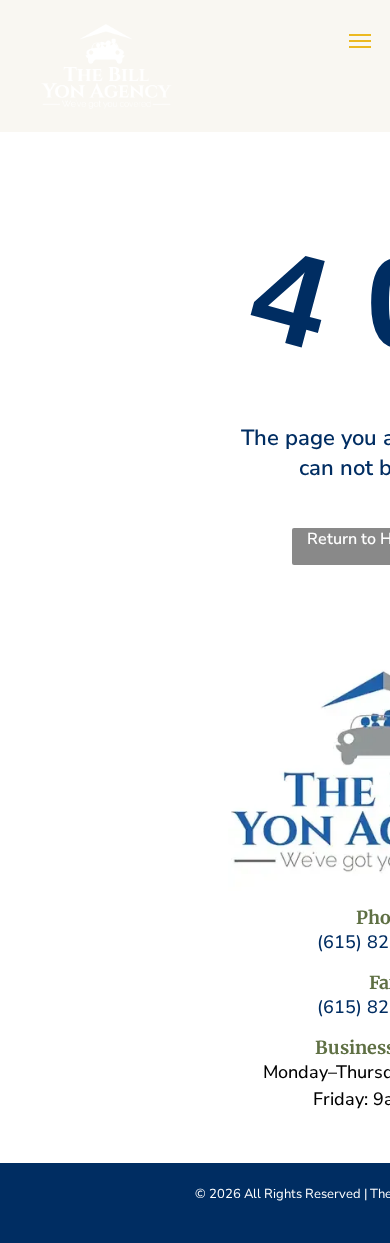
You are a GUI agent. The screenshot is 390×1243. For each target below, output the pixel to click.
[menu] (360, 41)
